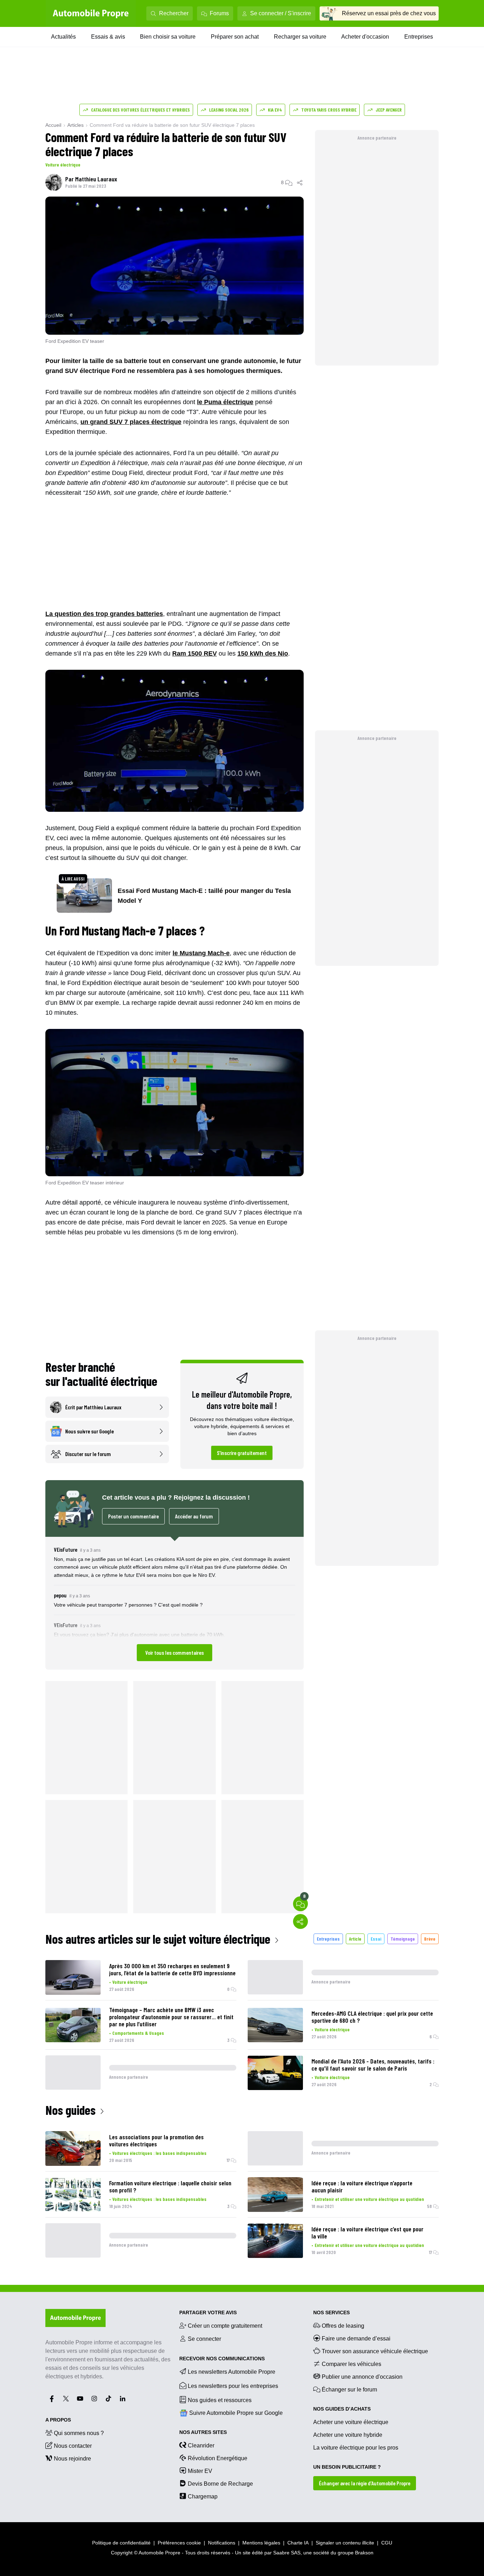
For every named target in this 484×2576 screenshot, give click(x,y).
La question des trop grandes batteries (104, 614)
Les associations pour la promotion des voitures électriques (156, 2140)
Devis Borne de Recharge (220, 2484)
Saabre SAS (287, 2553)
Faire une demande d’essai (356, 2339)
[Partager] (300, 182)
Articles (75, 125)
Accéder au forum (194, 1516)
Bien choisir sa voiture (168, 37)
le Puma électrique (225, 402)
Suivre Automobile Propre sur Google (236, 2413)
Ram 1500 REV (195, 653)
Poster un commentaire (133, 1516)
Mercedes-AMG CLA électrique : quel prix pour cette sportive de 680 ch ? (372, 2017)
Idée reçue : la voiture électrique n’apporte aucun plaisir (362, 2186)
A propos (58, 2420)
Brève (430, 1939)
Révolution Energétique (218, 2458)
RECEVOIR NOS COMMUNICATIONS (222, 2359)
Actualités (63, 37)
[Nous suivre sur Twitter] (66, 2399)
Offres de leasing (343, 2326)
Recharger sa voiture (300, 37)
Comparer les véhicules (351, 2364)
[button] (175, 1603)
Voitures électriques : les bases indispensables (159, 2153)
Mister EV (200, 2471)
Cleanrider (201, 2445)
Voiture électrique (63, 165)
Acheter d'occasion (365, 37)
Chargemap (203, 2496)
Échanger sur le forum (349, 2390)
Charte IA (298, 2543)
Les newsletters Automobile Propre (232, 2372)
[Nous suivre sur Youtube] (80, 2399)
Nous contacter (73, 2446)
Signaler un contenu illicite (345, 2543)
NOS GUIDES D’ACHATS (342, 2409)
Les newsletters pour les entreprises (233, 2386)
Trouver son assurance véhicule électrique (375, 2351)
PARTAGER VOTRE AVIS (208, 2312)
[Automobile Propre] (91, 13)
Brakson (364, 2553)
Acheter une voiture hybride (348, 2435)
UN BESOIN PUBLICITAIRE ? (347, 2467)
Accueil (53, 125)
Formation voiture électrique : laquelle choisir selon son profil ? (170, 2186)
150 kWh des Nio (263, 653)
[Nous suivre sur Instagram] (94, 2399)
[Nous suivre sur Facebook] (52, 2399)
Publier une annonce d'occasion (362, 2377)
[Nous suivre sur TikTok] (108, 2399)
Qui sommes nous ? (79, 2433)
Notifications (222, 2543)
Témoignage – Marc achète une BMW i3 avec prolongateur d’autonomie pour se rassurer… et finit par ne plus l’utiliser (171, 2017)
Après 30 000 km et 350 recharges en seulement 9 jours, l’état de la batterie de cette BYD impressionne (172, 1969)
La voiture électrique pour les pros (356, 2448)
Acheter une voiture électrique (351, 2422)
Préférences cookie (179, 2543)
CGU (387, 2543)
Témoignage (403, 1939)
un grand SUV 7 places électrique (131, 422)
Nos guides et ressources (220, 2400)
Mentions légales (261, 2543)
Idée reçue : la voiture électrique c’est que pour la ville (367, 2232)
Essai (376, 1939)
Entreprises (419, 37)
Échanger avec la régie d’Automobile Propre (365, 2483)
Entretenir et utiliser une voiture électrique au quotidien (369, 2199)
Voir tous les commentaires (175, 1652)
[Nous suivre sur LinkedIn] (123, 2399)
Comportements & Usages (138, 2033)
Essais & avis (108, 37)
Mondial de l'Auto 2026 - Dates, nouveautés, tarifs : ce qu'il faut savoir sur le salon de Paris (373, 2065)
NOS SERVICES (331, 2312)
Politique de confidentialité (121, 2543)
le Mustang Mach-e (201, 953)
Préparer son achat (235, 37)
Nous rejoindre (72, 2459)
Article (355, 1939)
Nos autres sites (203, 2432)
